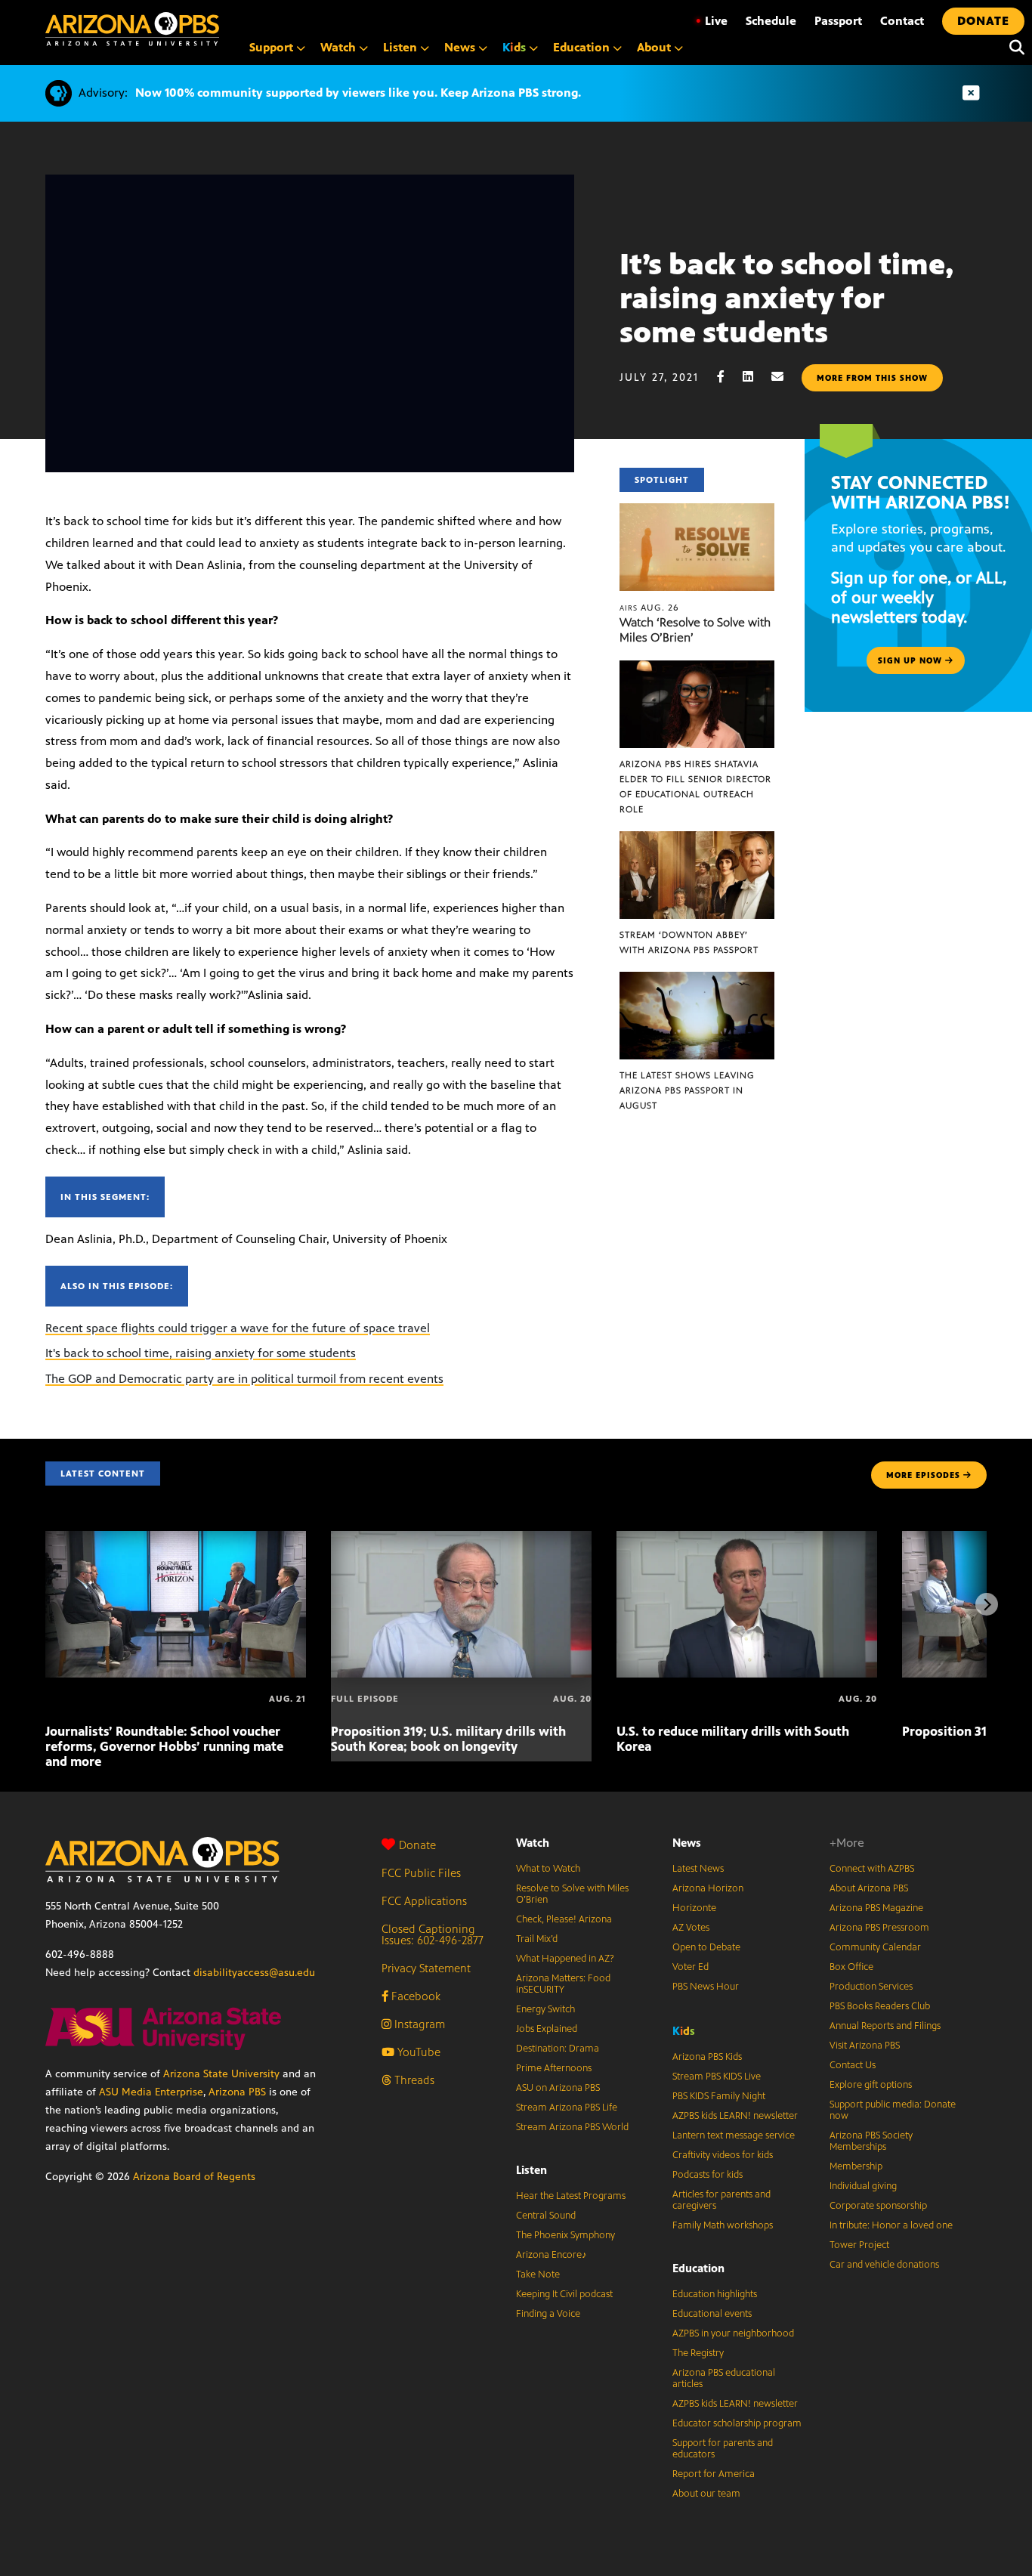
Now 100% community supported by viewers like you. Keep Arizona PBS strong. (358, 93)
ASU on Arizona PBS (558, 2088)
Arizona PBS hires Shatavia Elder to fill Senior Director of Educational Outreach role (695, 787)
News (687, 1843)
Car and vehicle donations (884, 2265)
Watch (533, 1843)
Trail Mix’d (537, 1939)
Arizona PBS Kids (707, 2057)
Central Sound (546, 2216)
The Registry (698, 2353)
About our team (706, 2494)
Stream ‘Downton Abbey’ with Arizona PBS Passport (689, 942)
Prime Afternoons (554, 2068)
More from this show (872, 378)
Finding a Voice (548, 2314)
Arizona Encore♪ (552, 2255)
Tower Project (859, 2245)
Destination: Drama (558, 2049)
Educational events (712, 2314)
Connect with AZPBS (872, 1869)
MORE (923, 1475)
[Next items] (987, 1604)
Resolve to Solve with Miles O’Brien (572, 1894)
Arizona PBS (237, 2092)
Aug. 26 (649, 608)
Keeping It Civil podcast (564, 2294)
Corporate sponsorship (878, 2206)
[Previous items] (45, 1604)
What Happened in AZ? (565, 1959)
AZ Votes (691, 1928)
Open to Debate (706, 1947)
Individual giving (863, 2186)
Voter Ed (691, 1967)
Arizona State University (221, 2074)
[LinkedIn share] (755, 377)
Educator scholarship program (737, 2423)
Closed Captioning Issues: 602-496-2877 (433, 1934)
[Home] (132, 29)
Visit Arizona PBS (865, 2046)
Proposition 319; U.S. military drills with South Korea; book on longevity (448, 1739)
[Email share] (785, 377)
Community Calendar (875, 1947)
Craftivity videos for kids (723, 2155)
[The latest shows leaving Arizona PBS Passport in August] (697, 980)
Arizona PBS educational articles (724, 2378)
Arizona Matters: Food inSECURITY (563, 1984)
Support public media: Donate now (893, 2110)
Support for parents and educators (723, 2449)
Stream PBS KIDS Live (717, 2077)
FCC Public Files (421, 1873)
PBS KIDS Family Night (719, 2096)
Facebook (414, 1996)
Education (698, 2268)
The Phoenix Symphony (565, 2235)
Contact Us (853, 2065)
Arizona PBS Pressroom (879, 1928)
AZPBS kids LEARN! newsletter (735, 2116)
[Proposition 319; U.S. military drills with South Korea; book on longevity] (461, 1539)
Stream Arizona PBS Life (567, 2107)
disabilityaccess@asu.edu (254, 1973)
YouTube (417, 2052)
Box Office (851, 1967)
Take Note (538, 2274)
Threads (413, 2080)
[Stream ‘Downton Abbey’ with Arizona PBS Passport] (697, 839)
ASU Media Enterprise (151, 2092)
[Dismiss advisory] (971, 93)
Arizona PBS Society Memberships (871, 2141)
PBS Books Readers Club (880, 2006)
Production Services (871, 1987)
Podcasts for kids (708, 2175)
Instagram (418, 2024)
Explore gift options (871, 2085)
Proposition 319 (948, 1731)
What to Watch (548, 1869)
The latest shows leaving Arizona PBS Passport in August (687, 1090)
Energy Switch (545, 2009)
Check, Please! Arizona (564, 1919)
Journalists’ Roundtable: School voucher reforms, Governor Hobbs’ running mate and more (164, 1746)
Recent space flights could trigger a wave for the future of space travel (238, 1328)
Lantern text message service (734, 2135)
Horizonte (694, 1908)
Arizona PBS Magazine (876, 1908)
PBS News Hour (706, 1987)
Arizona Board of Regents (194, 2177)
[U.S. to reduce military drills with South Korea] (747, 1539)
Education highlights (715, 2294)
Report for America (714, 2474)
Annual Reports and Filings (885, 2026)
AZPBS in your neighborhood (733, 2333)
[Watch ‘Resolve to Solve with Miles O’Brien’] (697, 511)
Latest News (698, 1869)
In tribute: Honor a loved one (891, 2225)
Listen (531, 2170)
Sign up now (911, 660)
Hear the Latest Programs (571, 2196)
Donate (417, 1845)
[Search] (1013, 48)
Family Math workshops (723, 2225)
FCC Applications (424, 1901)
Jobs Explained (547, 2029)
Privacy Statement (426, 1968)
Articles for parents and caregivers (721, 2200)
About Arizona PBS (869, 1888)
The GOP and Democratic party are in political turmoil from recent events (244, 1379)
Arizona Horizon (708, 1888)
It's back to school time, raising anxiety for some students (201, 1353)
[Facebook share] (728, 377)
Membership (856, 2166)
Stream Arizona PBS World (572, 2127)
